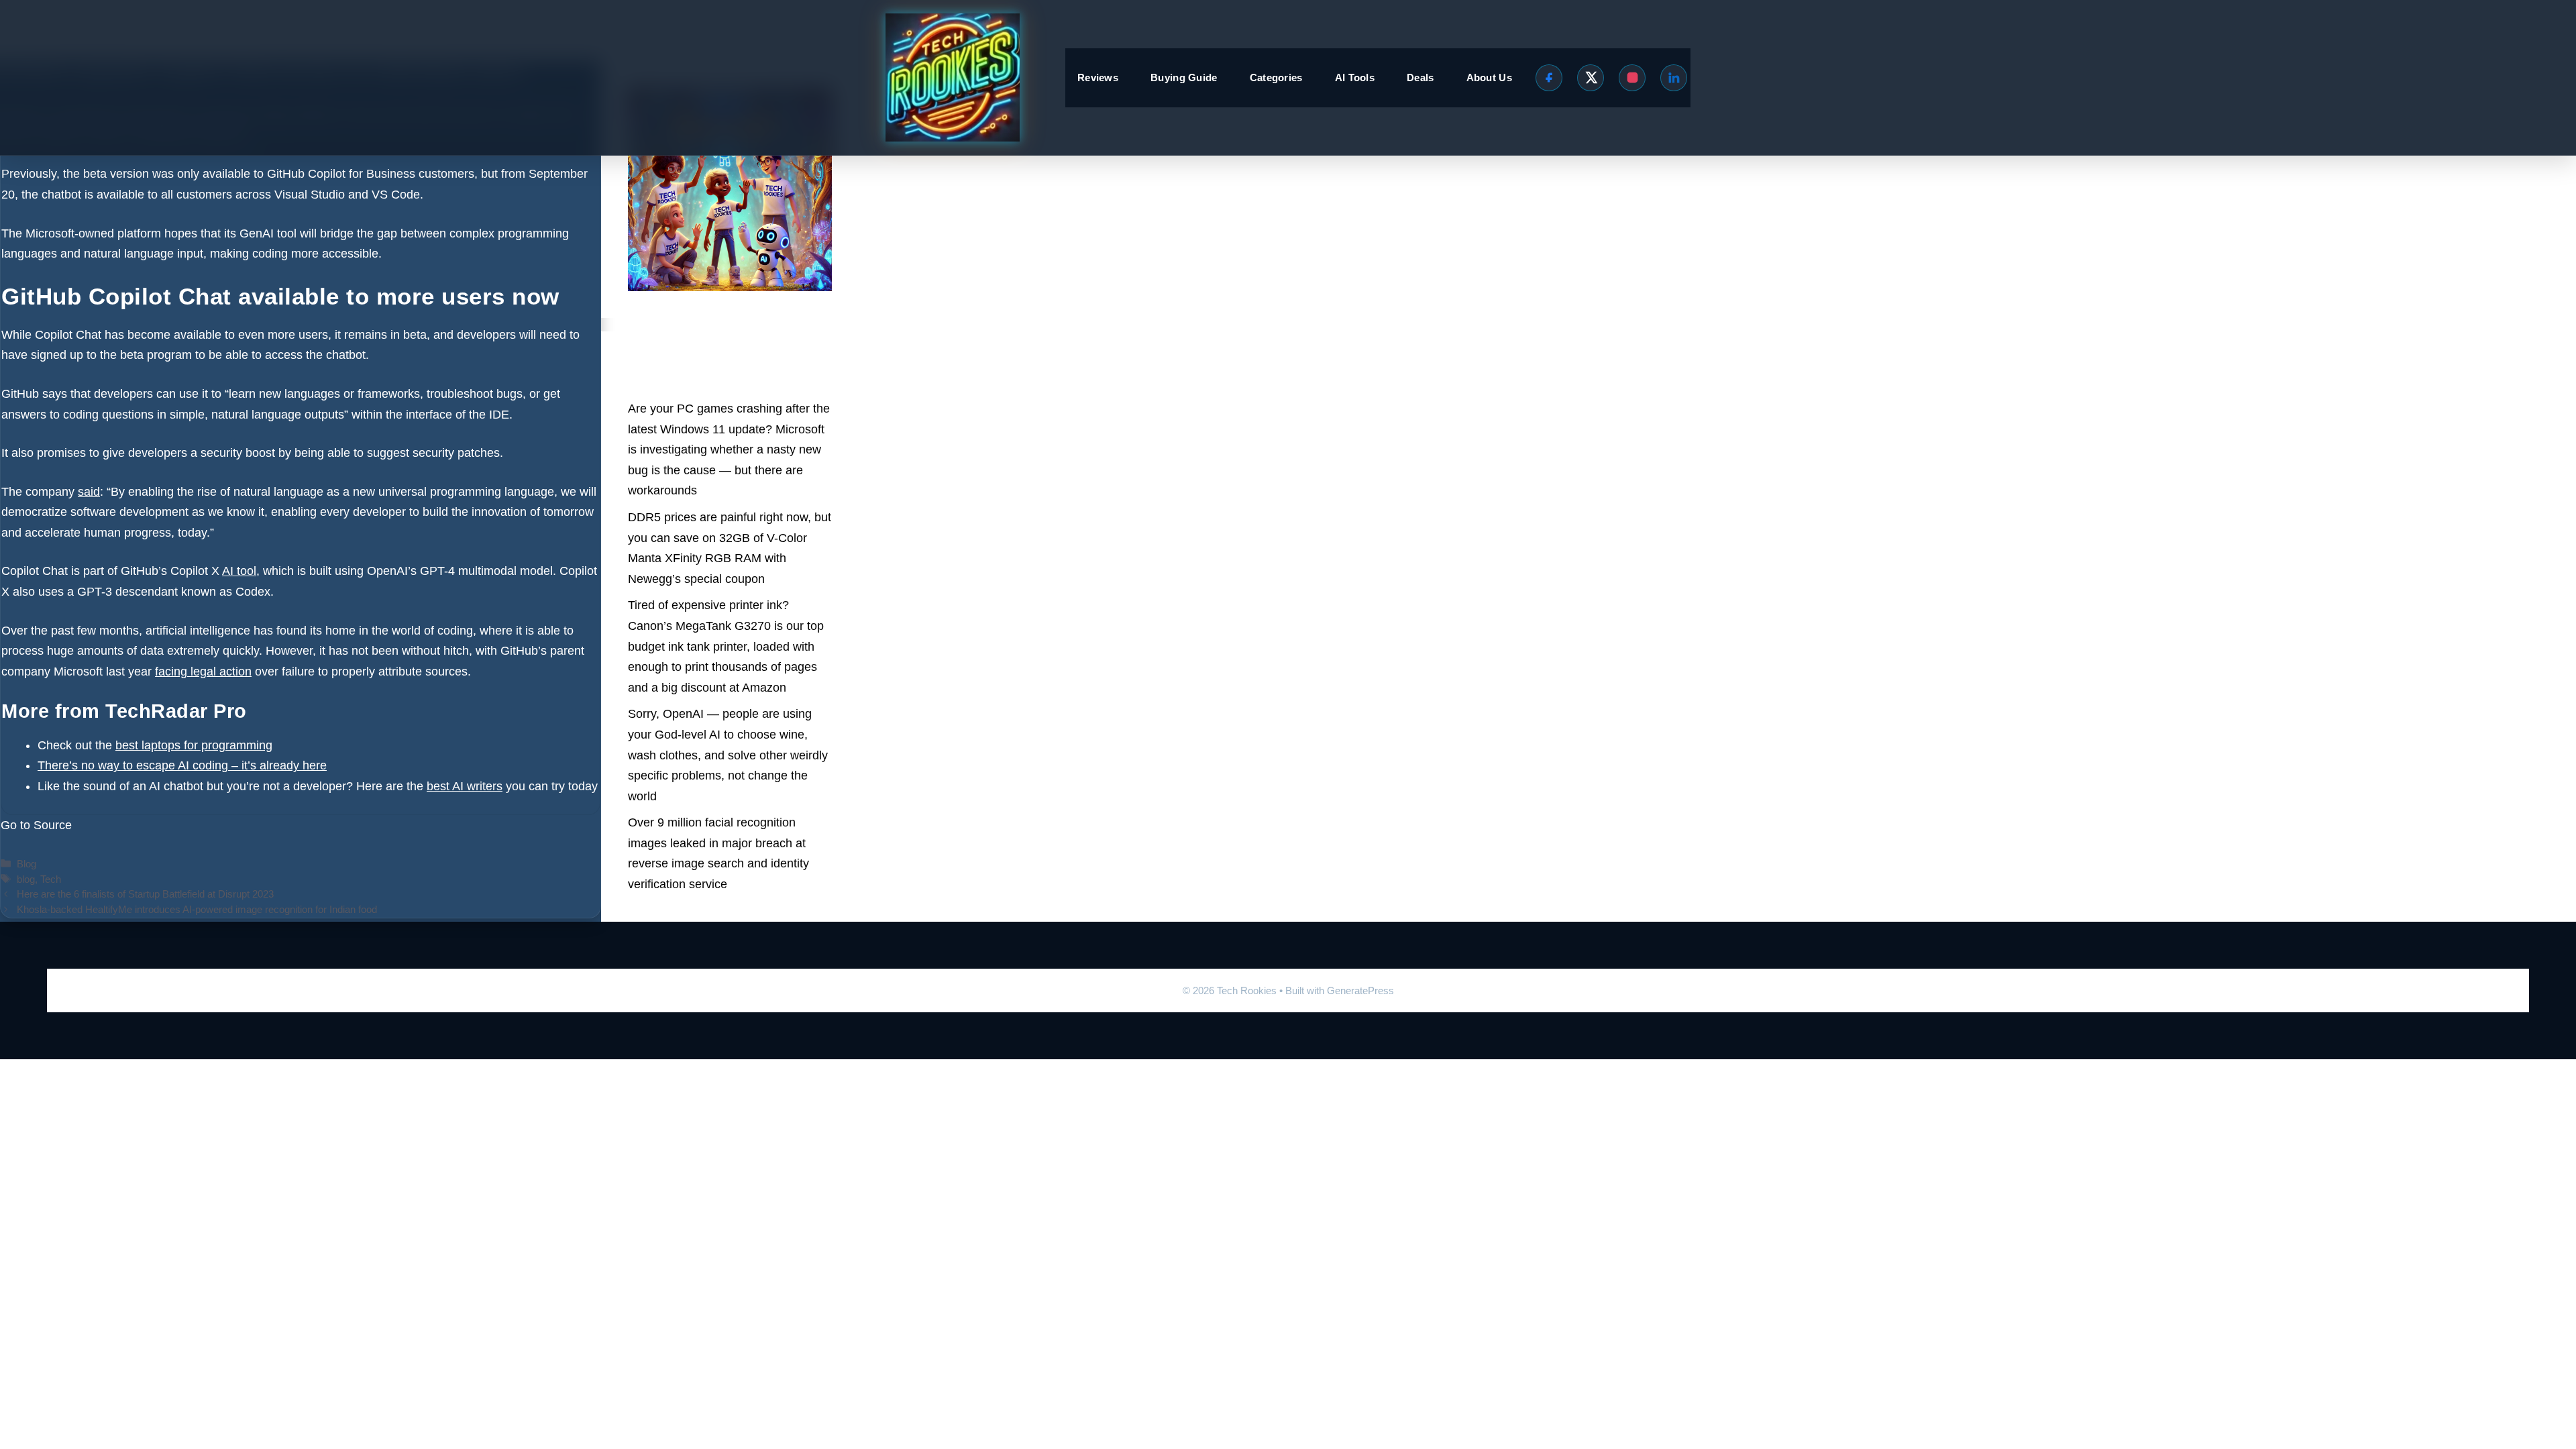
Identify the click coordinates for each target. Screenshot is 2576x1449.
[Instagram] (1632, 78)
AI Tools (1355, 77)
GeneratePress (1360, 990)
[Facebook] (1549, 78)
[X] (1591, 78)
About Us (1489, 77)
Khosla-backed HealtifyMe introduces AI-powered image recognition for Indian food (197, 909)
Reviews (1098, 77)
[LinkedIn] (1674, 78)
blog (26, 879)
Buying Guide (1184, 77)
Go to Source (36, 825)
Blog (26, 864)
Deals (1420, 77)
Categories (1276, 77)
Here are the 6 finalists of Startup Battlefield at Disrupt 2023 (145, 894)
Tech (51, 879)
